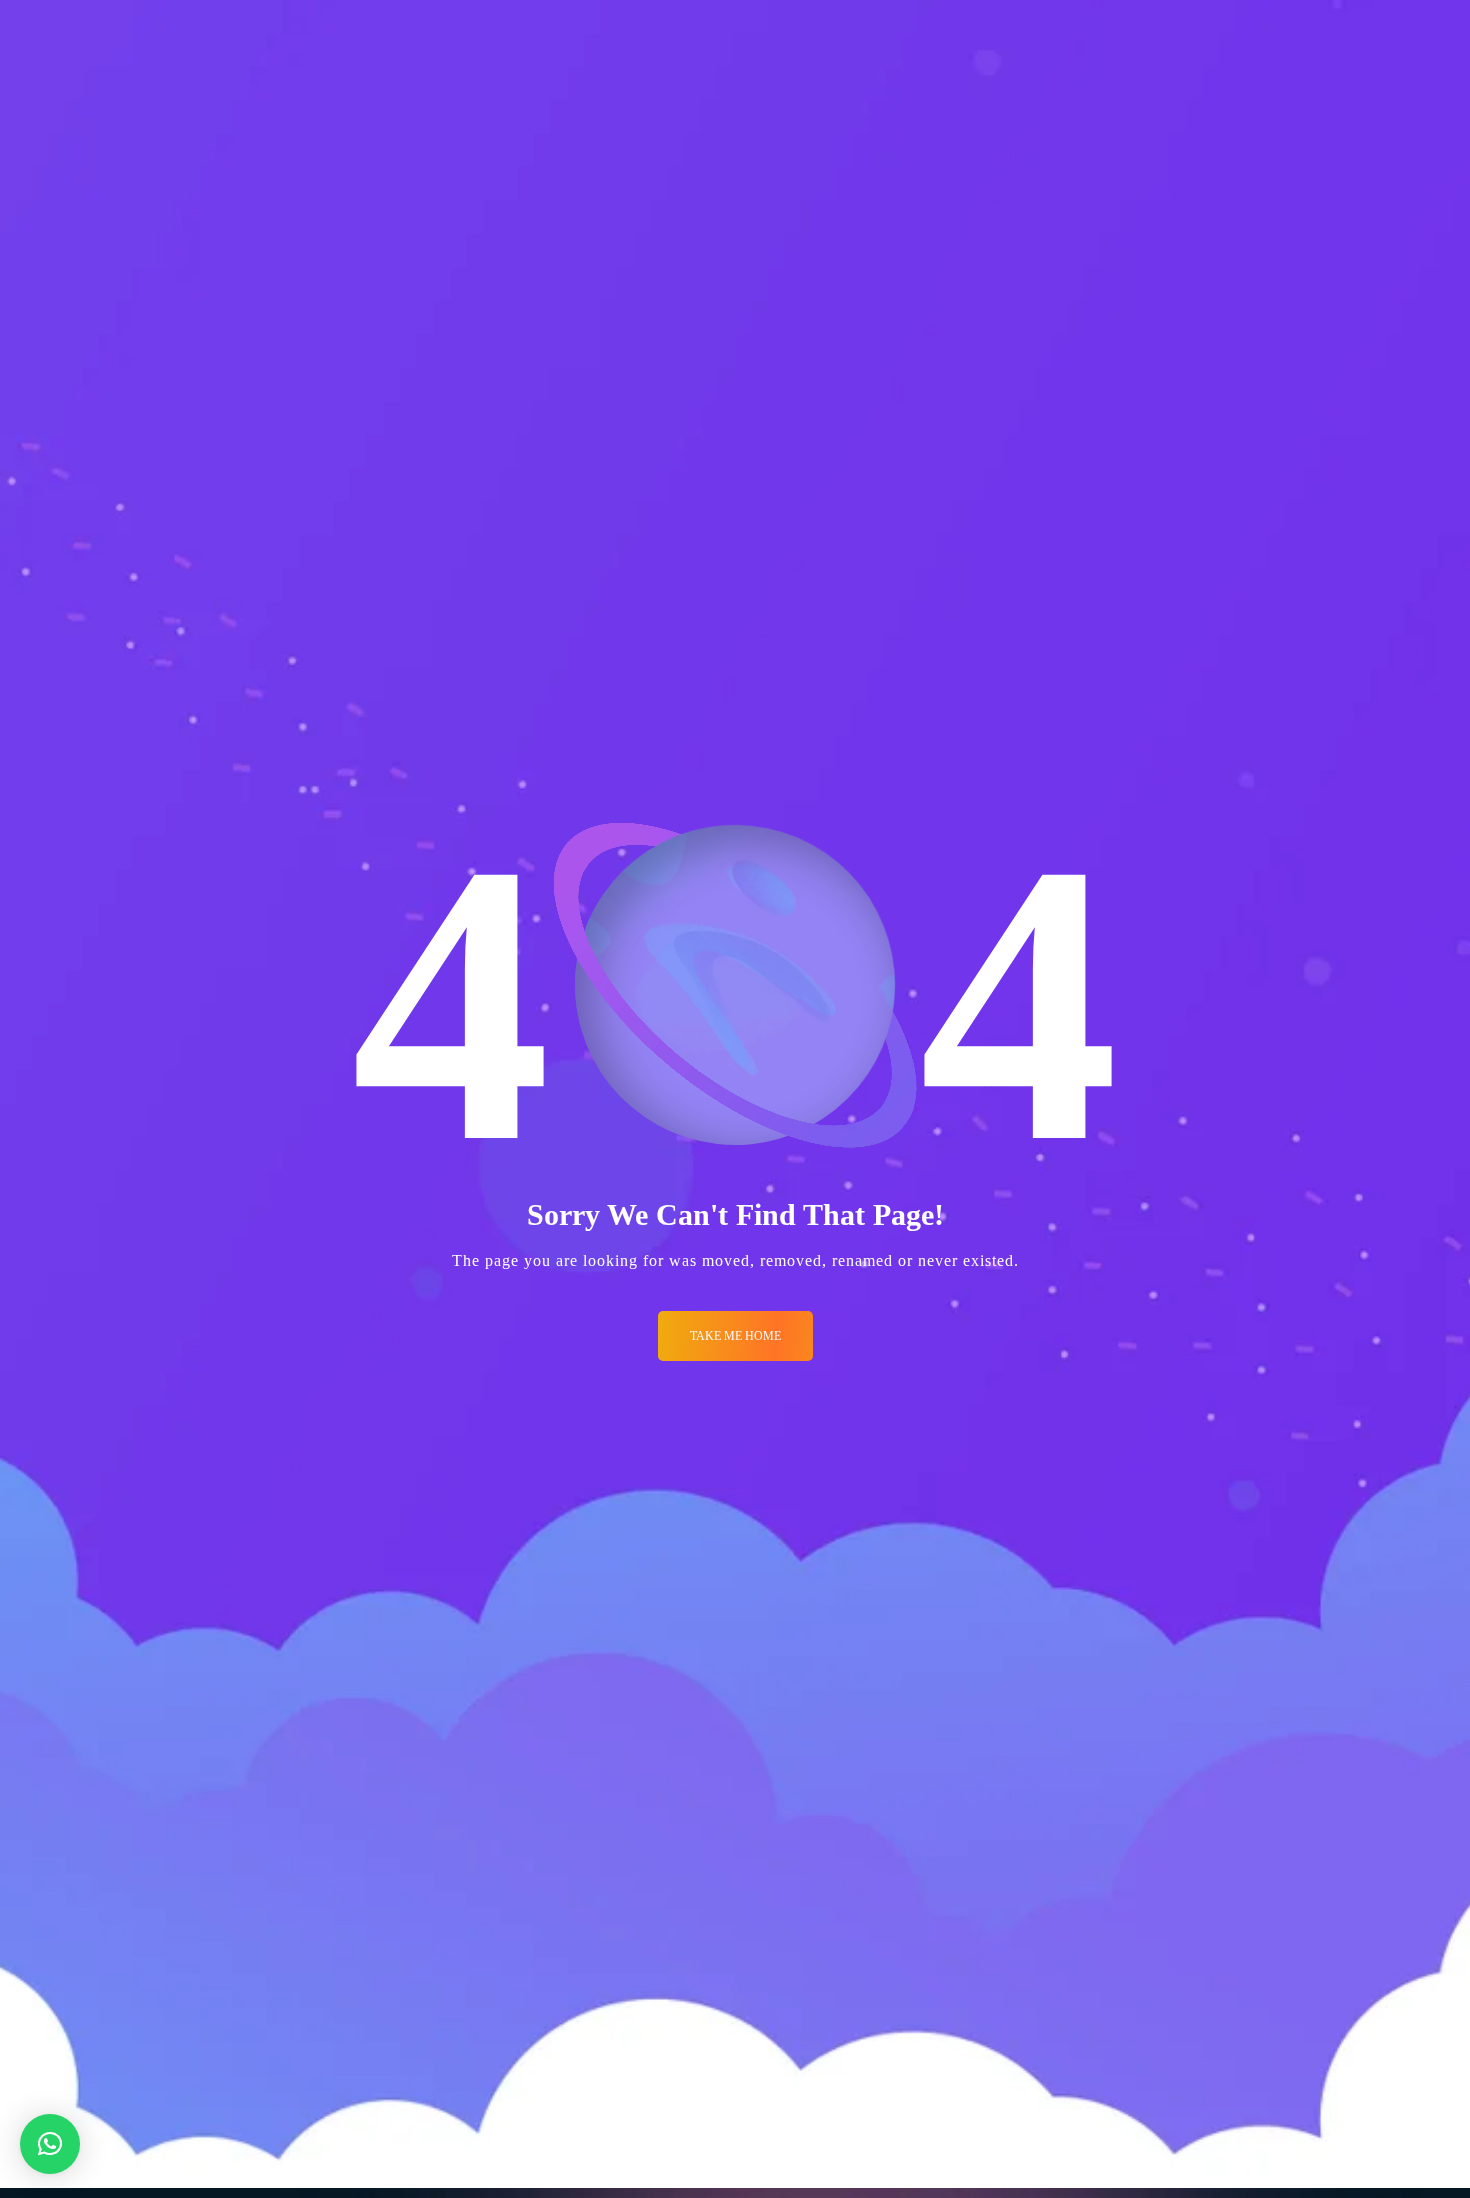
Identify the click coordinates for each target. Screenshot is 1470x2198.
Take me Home (735, 1336)
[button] (50, 2144)
